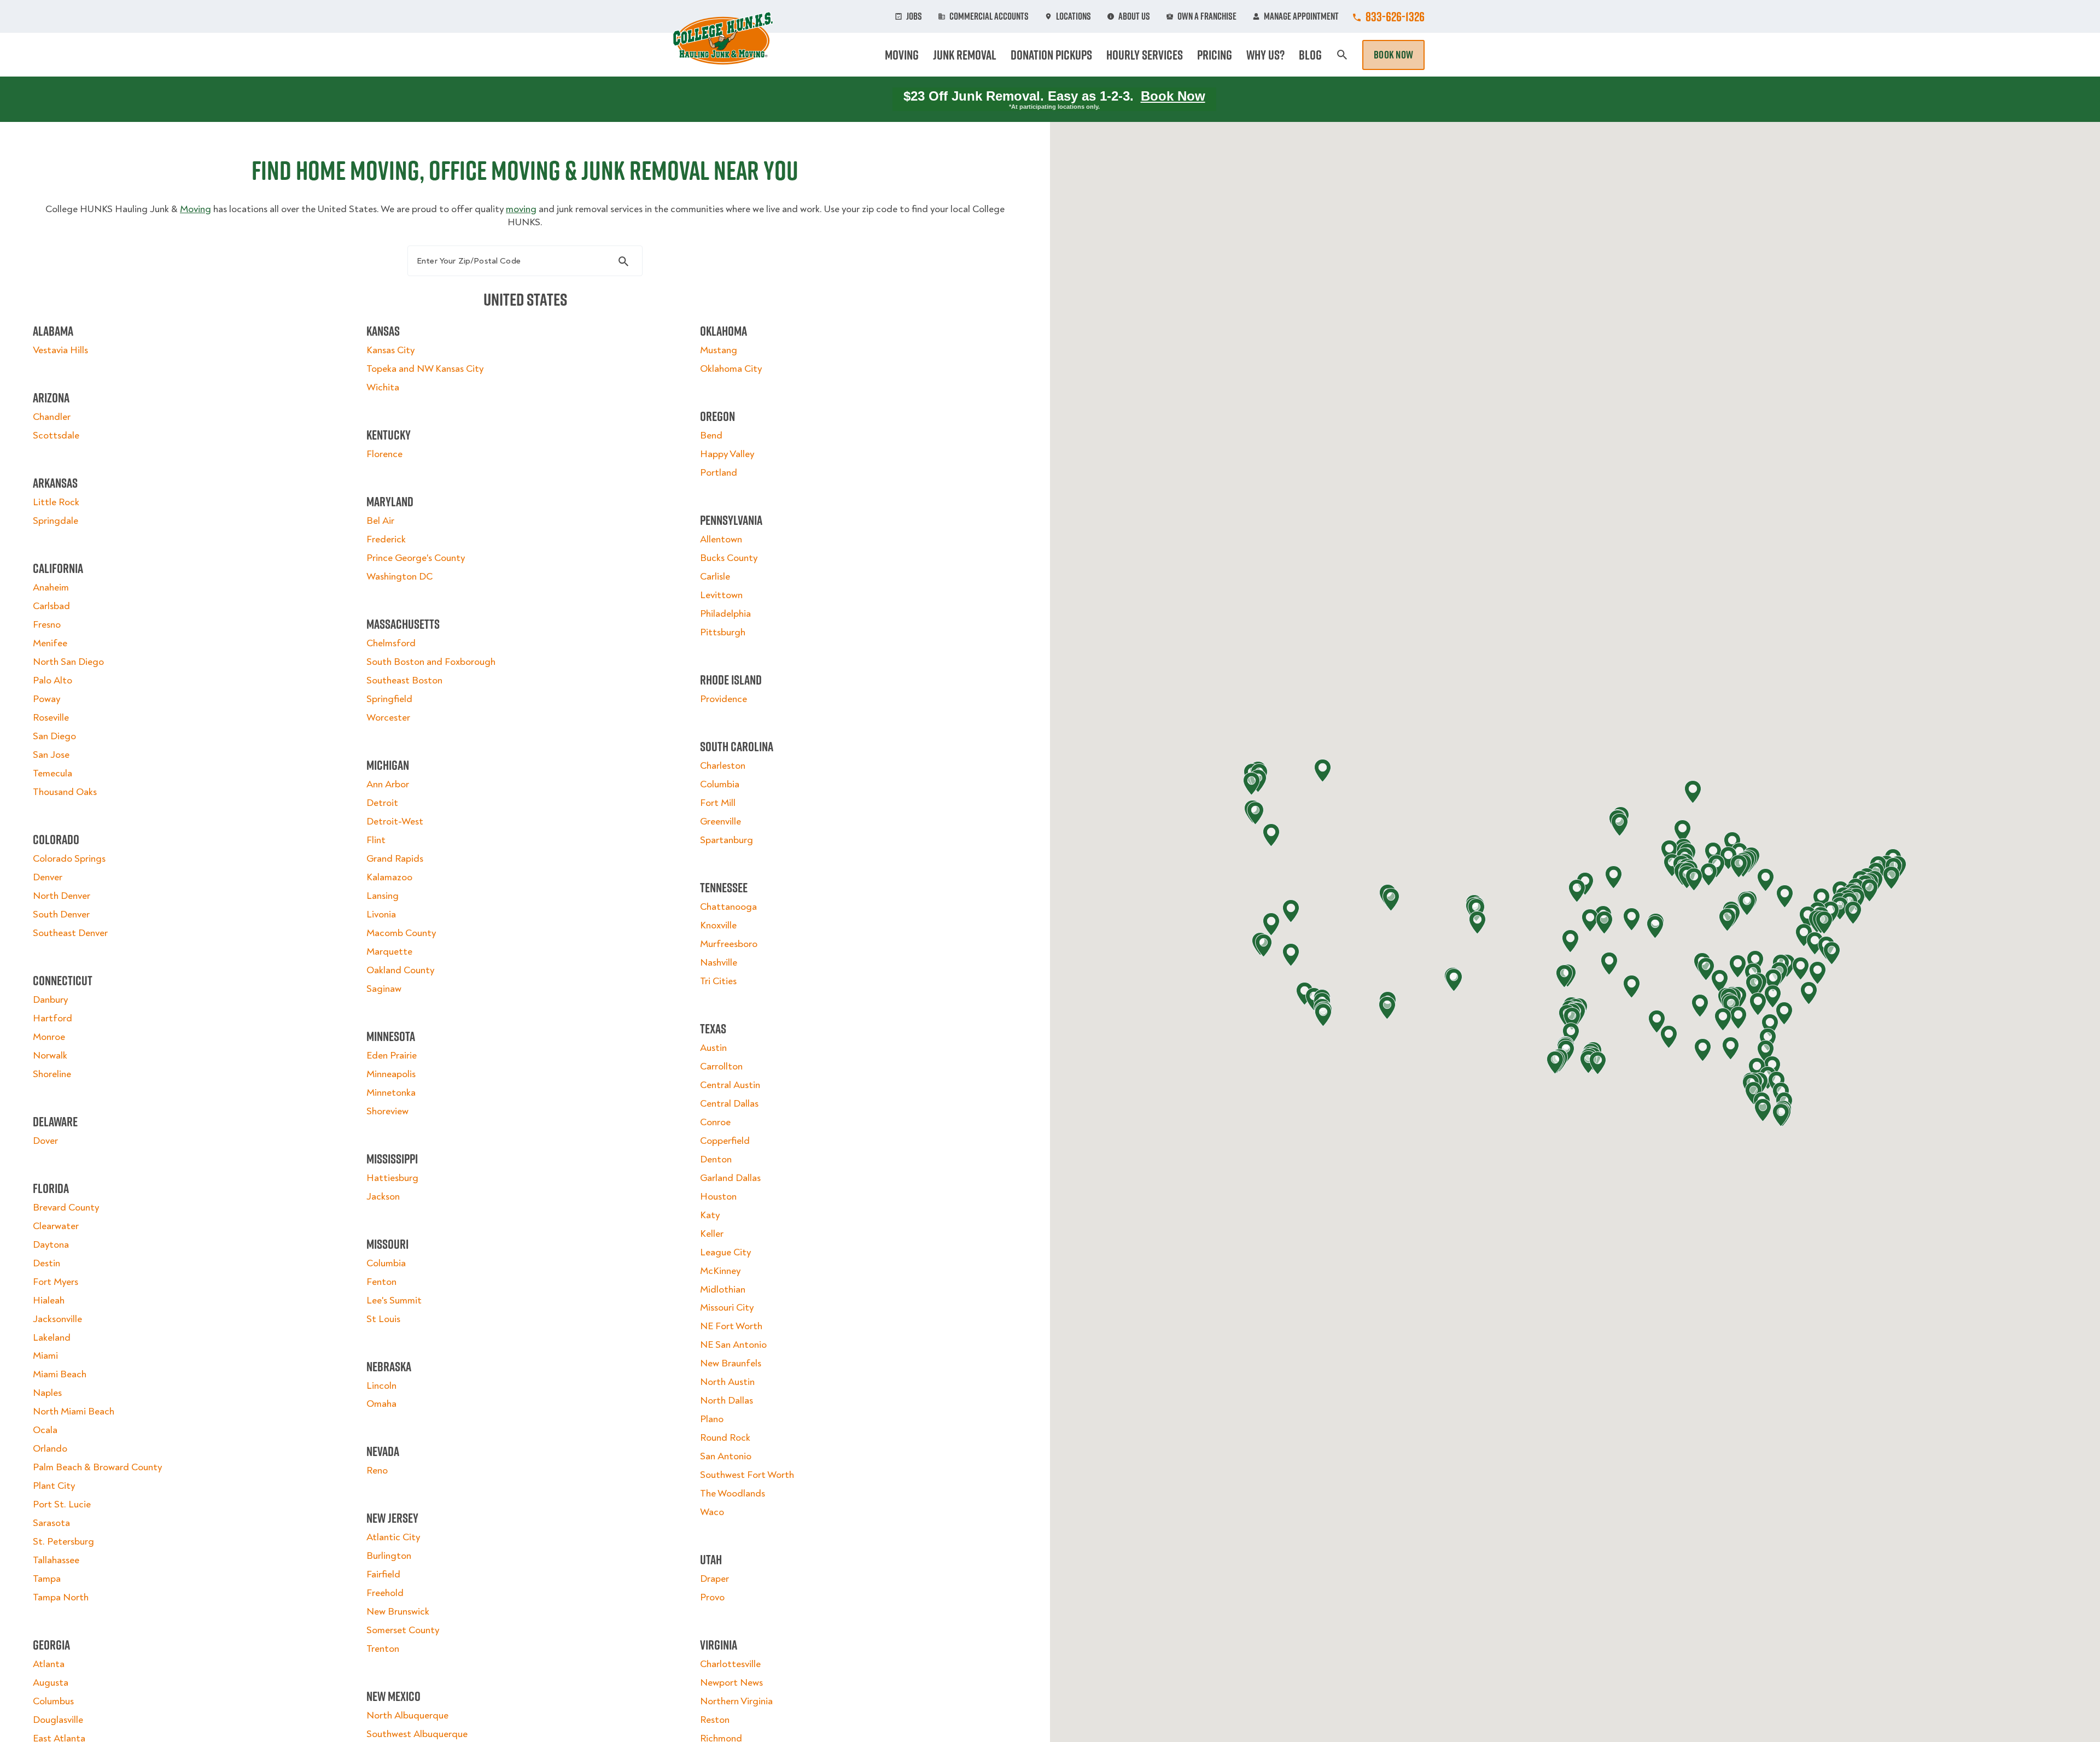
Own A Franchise (1207, 16)
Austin (713, 1048)
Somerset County (403, 1630)
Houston (718, 1197)
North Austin (727, 1382)
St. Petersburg (63, 1542)
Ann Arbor (388, 784)
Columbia (386, 1263)
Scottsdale (56, 436)
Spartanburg (727, 840)
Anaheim (51, 588)
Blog (1310, 55)
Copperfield (725, 1141)
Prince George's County (416, 558)
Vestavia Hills (60, 350)
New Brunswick (398, 1612)
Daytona (51, 1245)
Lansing (383, 896)
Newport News (731, 1683)
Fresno (47, 625)
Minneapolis (391, 1074)
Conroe (715, 1122)
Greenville (721, 822)
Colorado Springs (69, 859)
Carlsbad (51, 606)
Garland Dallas (730, 1178)
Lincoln (381, 1386)
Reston (715, 1720)
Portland (719, 473)
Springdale (56, 521)
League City (725, 1252)
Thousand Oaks (65, 792)
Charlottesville (730, 1664)
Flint (376, 840)
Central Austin (730, 1085)
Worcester (388, 718)
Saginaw (384, 989)
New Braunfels (731, 1363)
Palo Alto (52, 680)
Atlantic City (393, 1537)
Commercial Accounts (989, 16)
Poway (46, 699)
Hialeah (49, 1300)
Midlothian (723, 1290)
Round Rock (725, 1438)
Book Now (1393, 55)
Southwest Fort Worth (747, 1475)
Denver (48, 877)
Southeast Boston (404, 680)
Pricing (1215, 55)
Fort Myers (56, 1282)
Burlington (389, 1556)
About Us (1134, 16)
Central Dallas (729, 1104)
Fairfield (383, 1574)
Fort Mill (718, 803)
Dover (45, 1141)
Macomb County (401, 933)
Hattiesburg (392, 1178)
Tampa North (61, 1597)
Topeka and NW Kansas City (425, 369)
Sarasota (51, 1523)
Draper (714, 1579)
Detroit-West (395, 822)
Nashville (719, 963)
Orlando (50, 1449)
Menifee (50, 643)
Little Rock (56, 502)
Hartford (52, 1018)
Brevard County (66, 1208)
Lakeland (52, 1338)
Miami (45, 1356)
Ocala (45, 1430)
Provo (712, 1597)
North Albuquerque (407, 1715)
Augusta (51, 1683)
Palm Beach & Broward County (97, 1467)
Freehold (385, 1593)
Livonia (381, 914)
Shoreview (387, 1111)
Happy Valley (727, 454)
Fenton (381, 1282)
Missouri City (727, 1308)
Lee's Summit (394, 1300)
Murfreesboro (729, 944)
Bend (711, 436)
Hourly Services (1145, 55)
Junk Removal (965, 55)
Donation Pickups (1051, 55)
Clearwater (56, 1226)
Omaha (381, 1404)
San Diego (54, 736)
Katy (710, 1215)
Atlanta (49, 1664)
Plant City (54, 1486)
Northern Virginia (736, 1701)
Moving (902, 55)
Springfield (389, 699)
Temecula (52, 773)
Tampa (47, 1579)
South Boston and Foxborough (431, 662)
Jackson (383, 1197)
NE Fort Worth (731, 1326)
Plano (712, 1419)
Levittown (721, 595)
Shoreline (52, 1074)
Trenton (383, 1649)
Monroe (49, 1037)
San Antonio (726, 1456)
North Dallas (727, 1401)
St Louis (383, 1319)
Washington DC (399, 577)
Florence (384, 454)
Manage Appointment (1301, 16)
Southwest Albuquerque (417, 1734)
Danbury (50, 1000)
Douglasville (58, 1720)
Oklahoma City (731, 369)
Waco (712, 1512)
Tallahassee (56, 1560)
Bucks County (729, 558)
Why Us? (1265, 55)
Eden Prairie (392, 1056)
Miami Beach (60, 1374)
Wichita (383, 387)
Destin (46, 1263)
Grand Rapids (395, 859)
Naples (47, 1393)
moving (521, 209)
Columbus (53, 1701)
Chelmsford (391, 643)
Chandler (52, 417)
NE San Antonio (733, 1345)
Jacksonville (57, 1319)
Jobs (914, 16)
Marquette (389, 952)
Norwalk (50, 1056)
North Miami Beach (74, 1411)
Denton (716, 1159)
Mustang (719, 350)
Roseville (51, 718)
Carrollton (721, 1066)
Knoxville (718, 925)
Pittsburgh (723, 632)
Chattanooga (728, 907)
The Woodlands (733, 1493)
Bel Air (380, 521)
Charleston (723, 766)
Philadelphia (725, 614)
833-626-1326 (1395, 16)
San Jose (51, 755)
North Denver (62, 896)
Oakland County (400, 970)
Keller (712, 1234)
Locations (1074, 16)
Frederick (386, 539)
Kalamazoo (389, 877)
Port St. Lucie (62, 1504)
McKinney (720, 1271)
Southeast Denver (70, 933)
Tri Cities (718, 981)
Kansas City (390, 350)
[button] (1815, 943)
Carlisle (715, 577)
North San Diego (68, 662)
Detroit (382, 803)
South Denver (61, 914)
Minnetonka (391, 1093)
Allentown (721, 539)
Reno (377, 1471)
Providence (724, 699)
